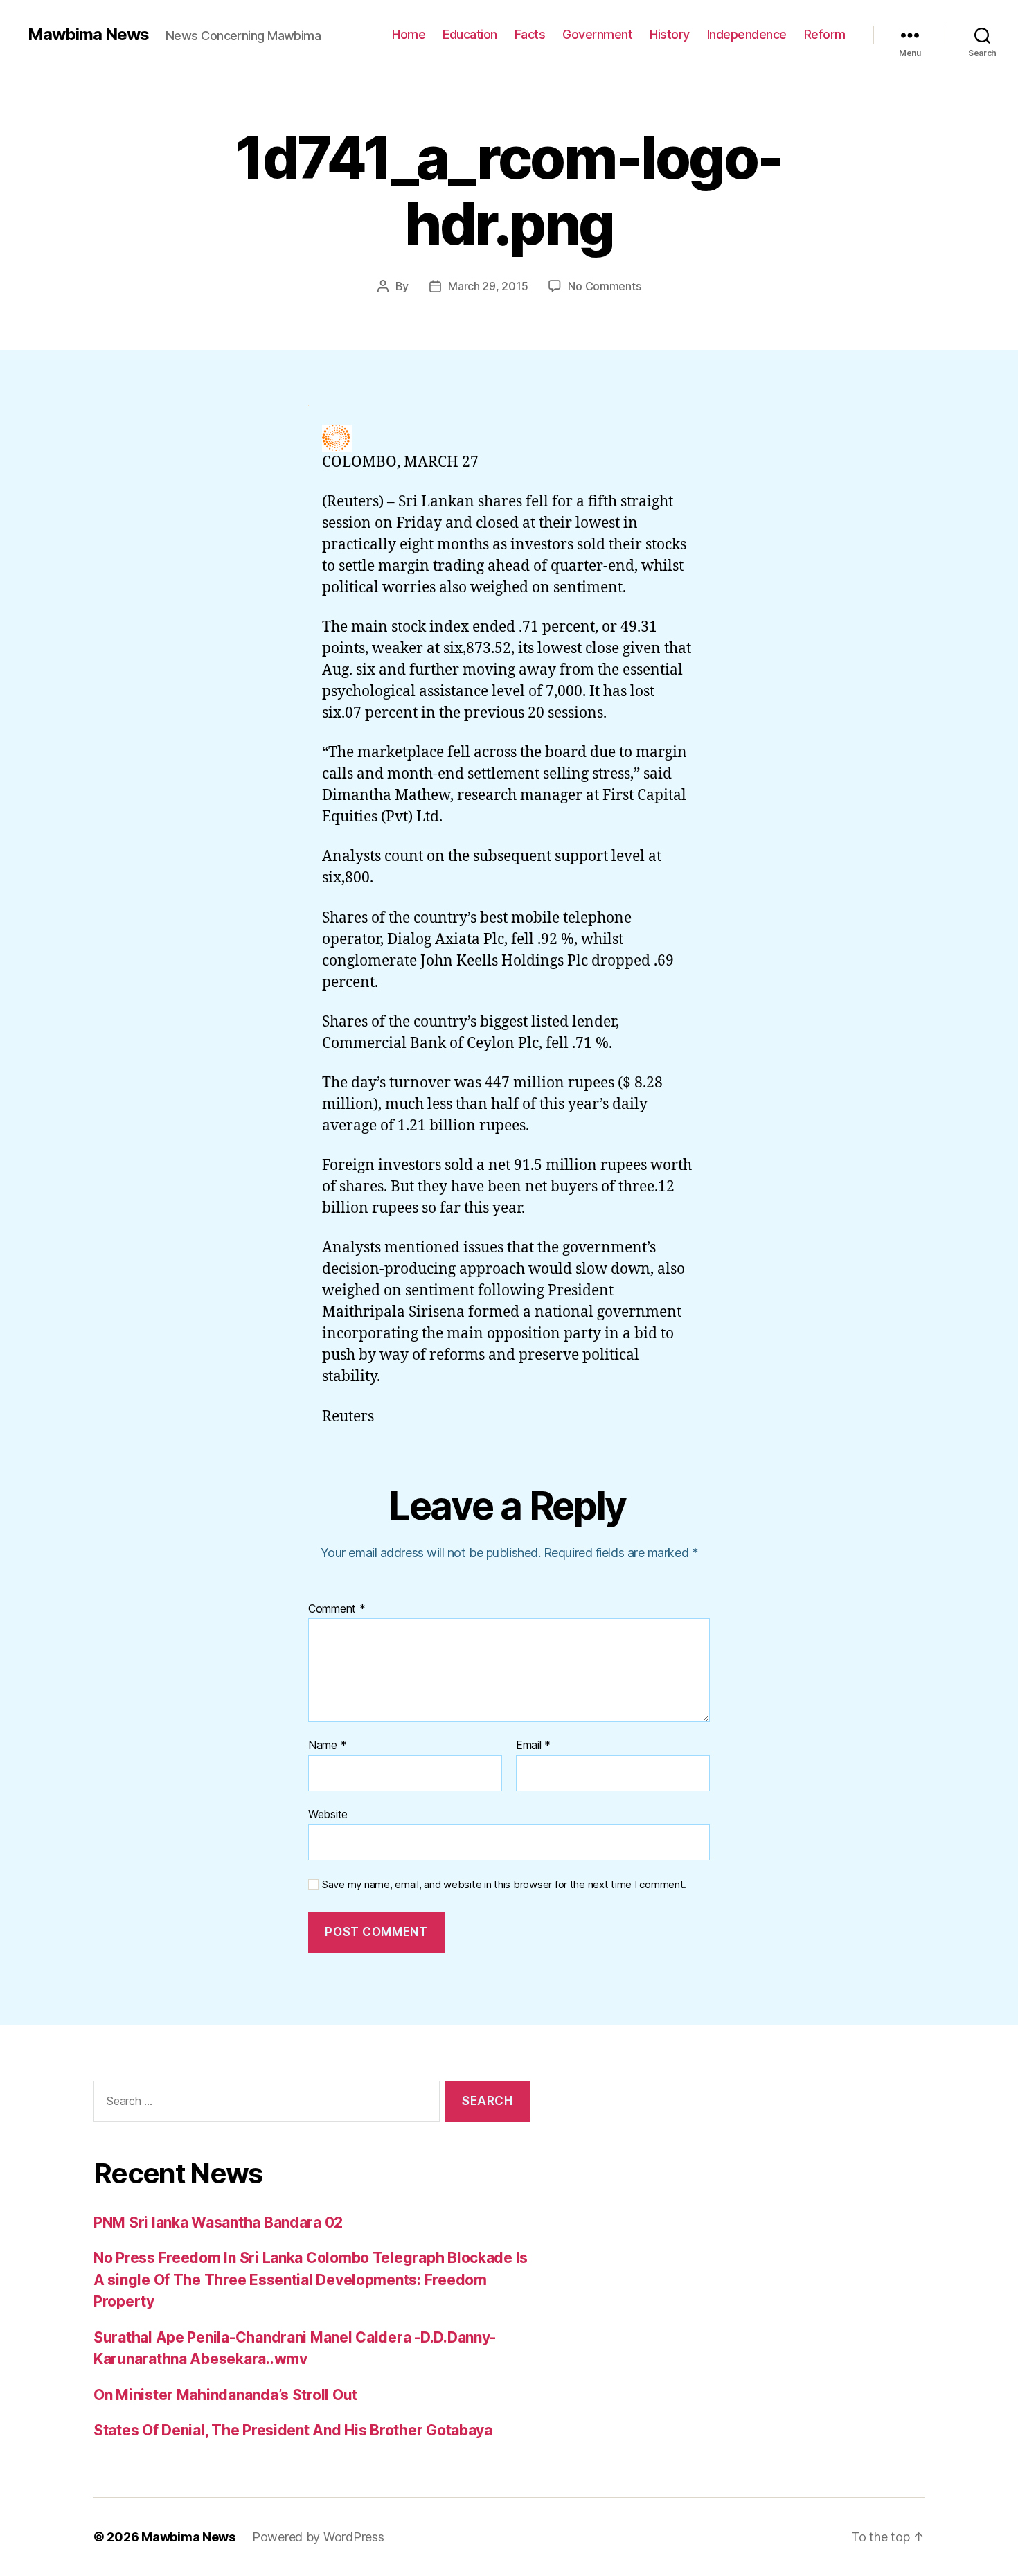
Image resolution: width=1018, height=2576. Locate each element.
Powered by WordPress (318, 2537)
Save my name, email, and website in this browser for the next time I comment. (504, 1885)
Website (328, 1814)
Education (470, 34)
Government (597, 34)
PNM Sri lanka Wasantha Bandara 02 (218, 2222)
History (670, 34)
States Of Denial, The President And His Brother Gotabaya (293, 2430)
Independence (747, 34)
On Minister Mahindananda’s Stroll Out (225, 2395)
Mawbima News (88, 35)
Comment (337, 1609)
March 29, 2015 (488, 286)
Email (533, 1746)
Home (409, 34)
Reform (825, 34)
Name (327, 1746)
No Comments (604, 286)
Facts (530, 34)
